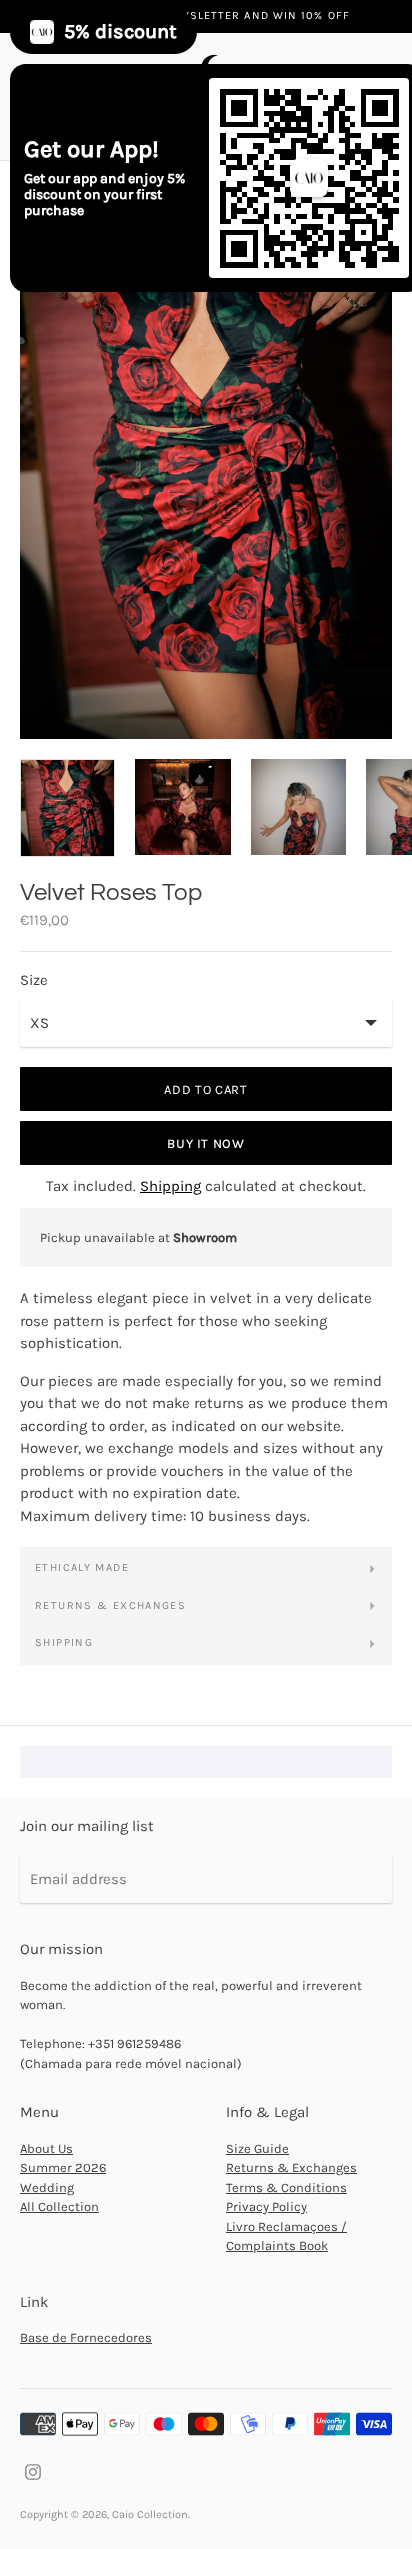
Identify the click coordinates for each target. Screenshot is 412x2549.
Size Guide (257, 2148)
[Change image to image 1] (67, 808)
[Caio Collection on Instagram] (33, 2471)
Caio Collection (150, 2514)
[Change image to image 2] (182, 807)
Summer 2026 (63, 2167)
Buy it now (206, 1143)
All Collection (59, 2206)
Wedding (47, 2187)
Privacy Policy (266, 2206)
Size (34, 980)
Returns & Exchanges (110, 1605)
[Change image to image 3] (298, 807)
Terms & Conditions (286, 2187)
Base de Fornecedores (86, 2337)
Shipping (170, 1186)
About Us (46, 2148)
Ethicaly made (82, 1567)
